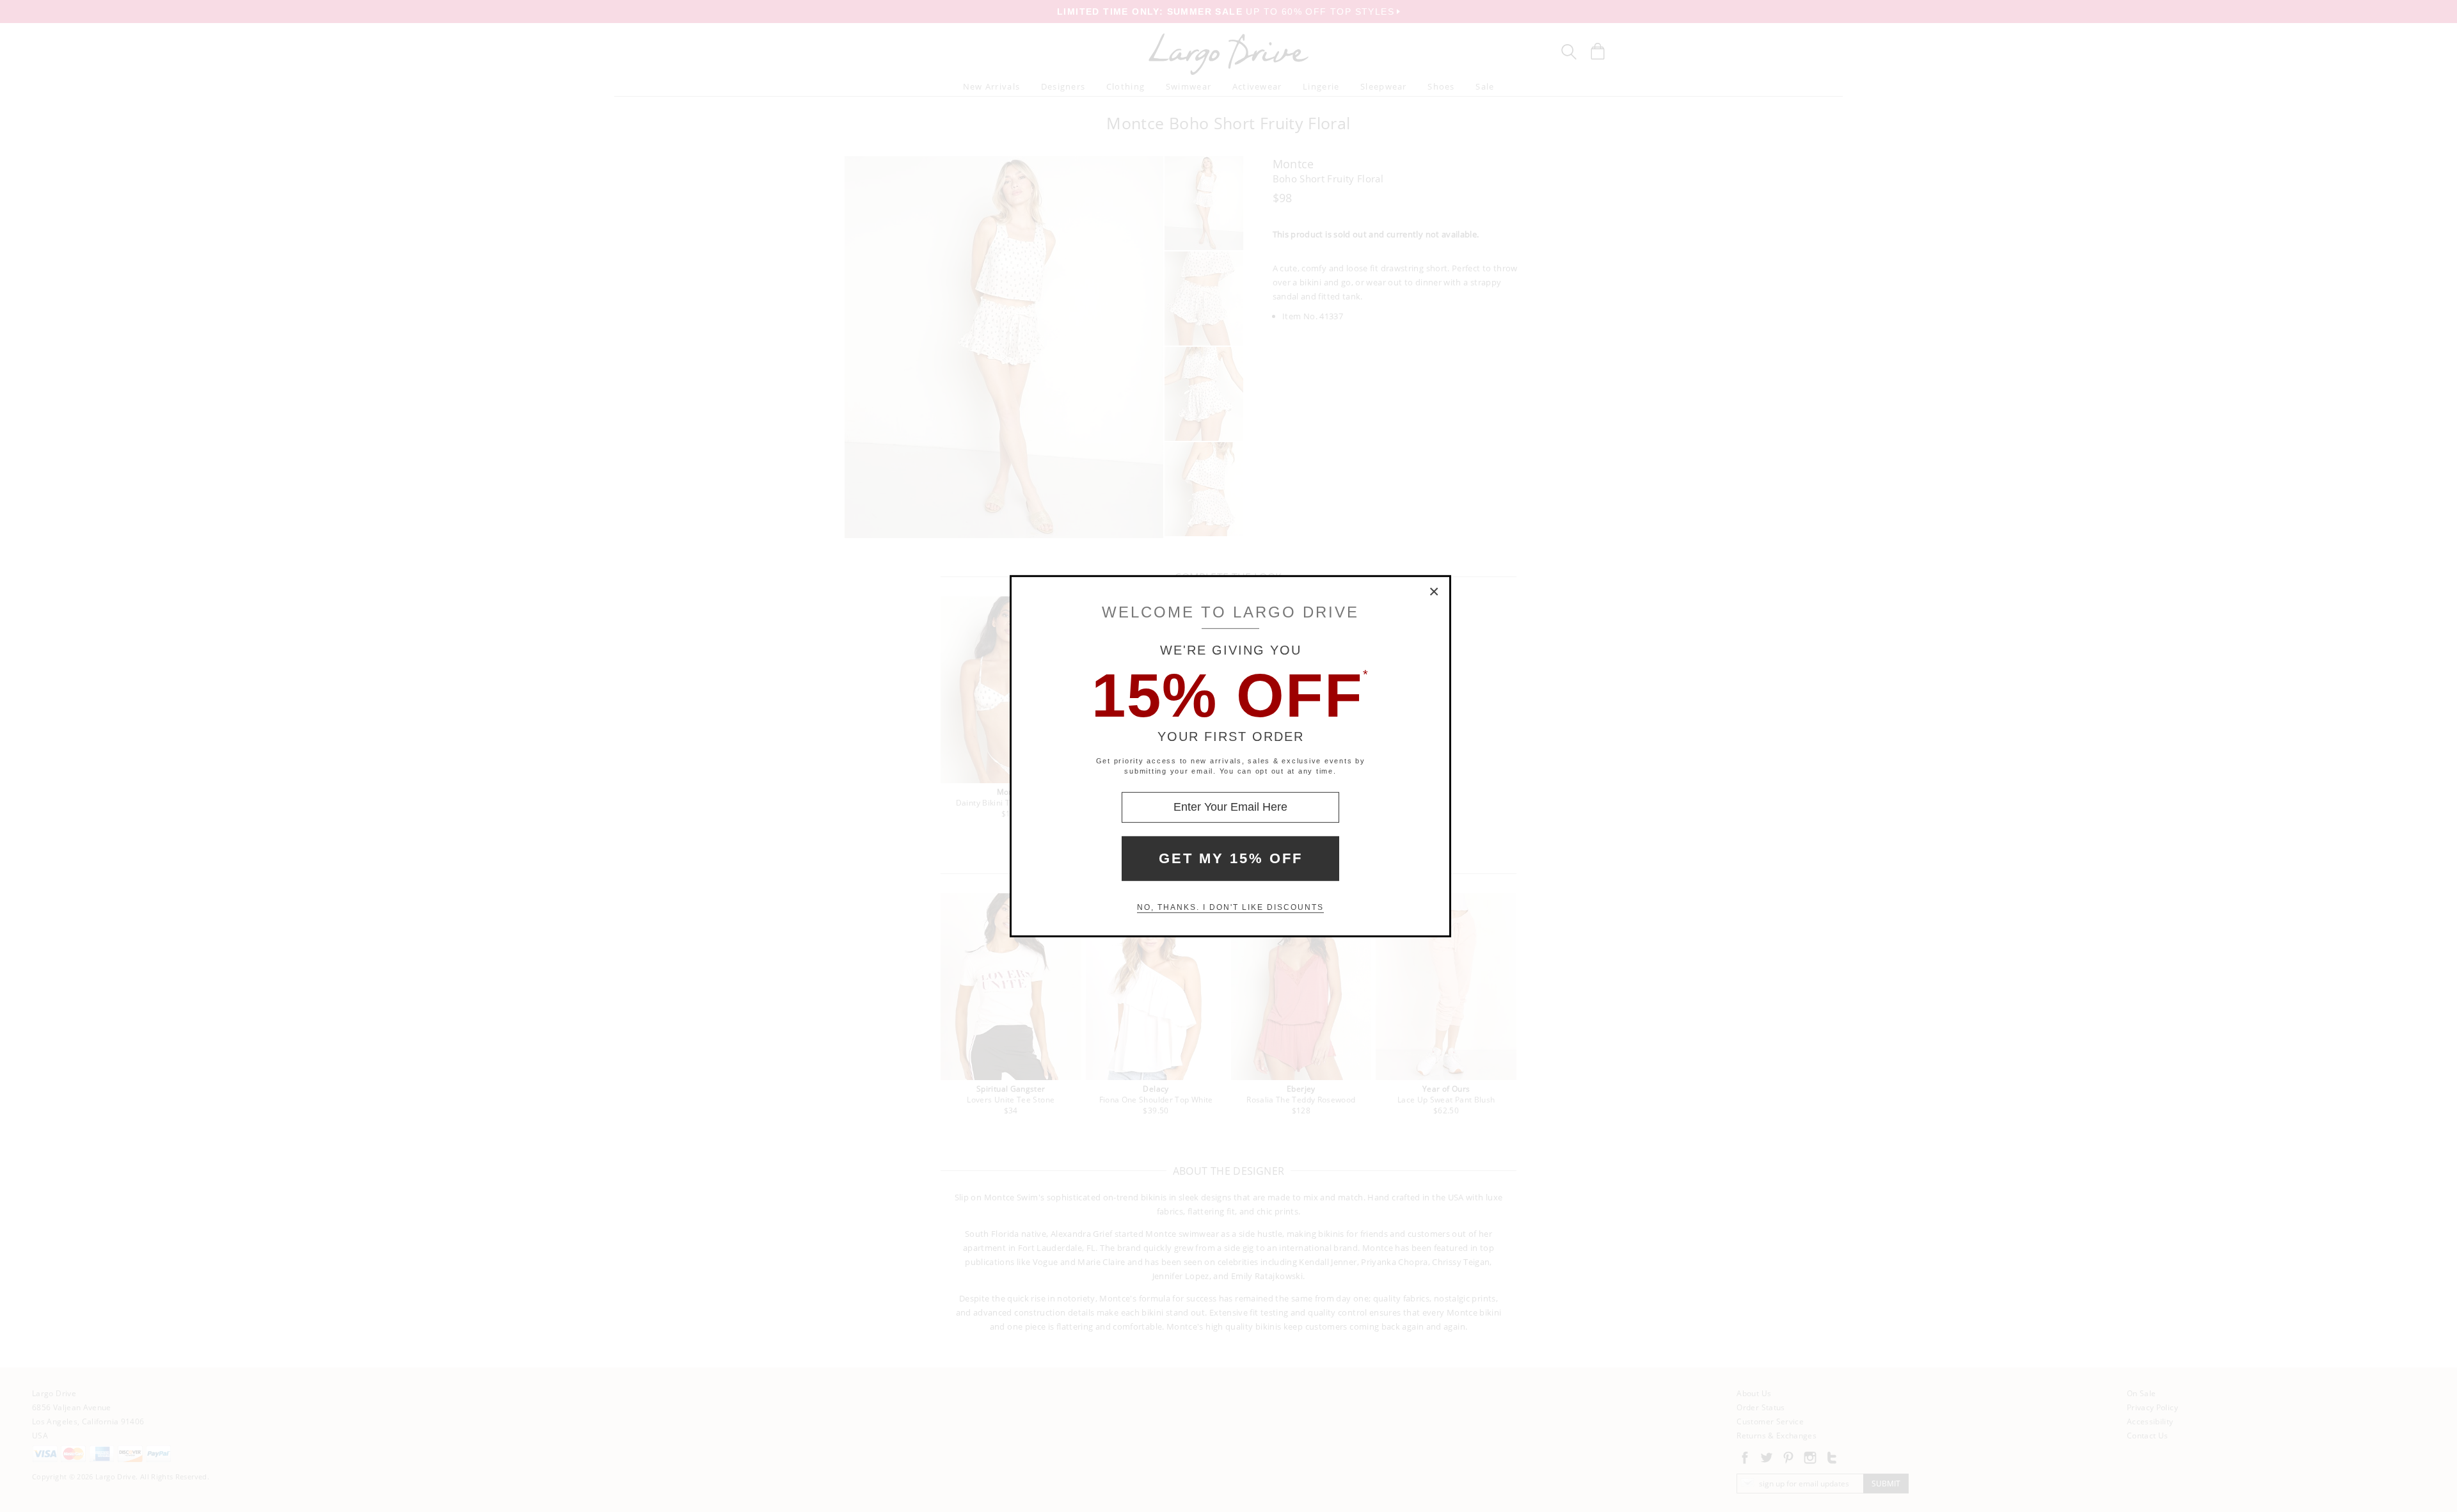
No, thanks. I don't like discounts (1230, 907)
